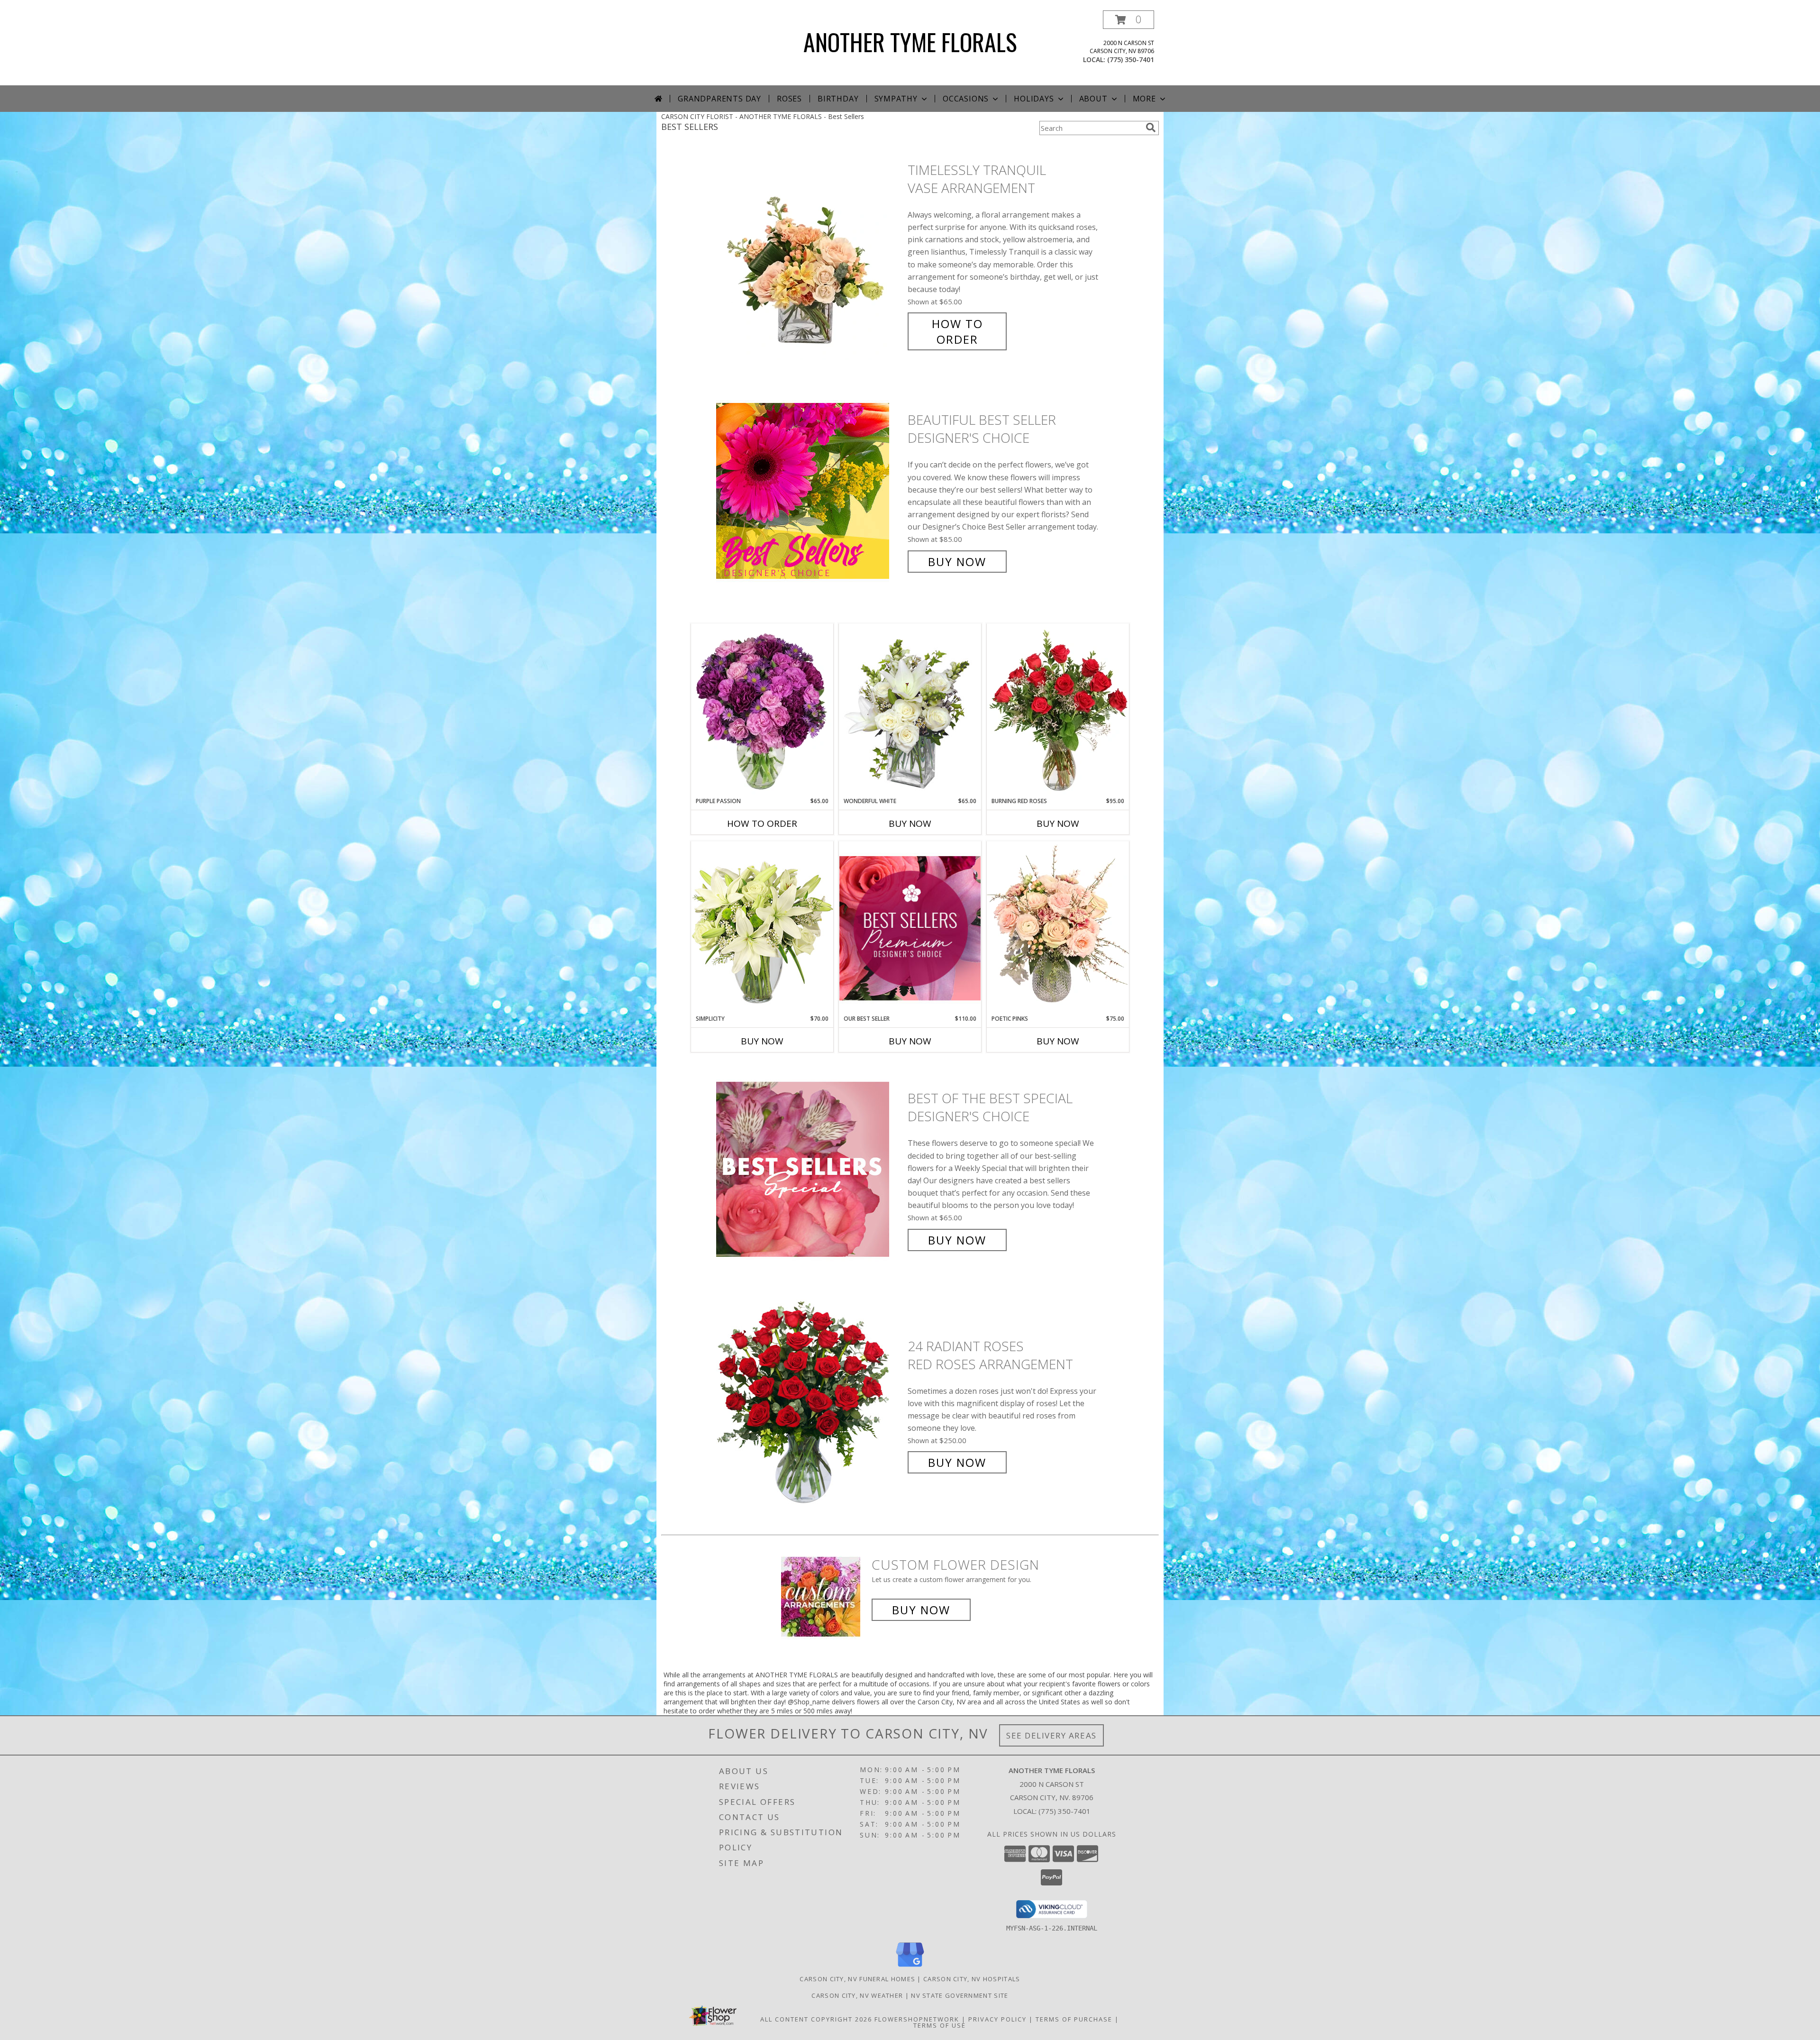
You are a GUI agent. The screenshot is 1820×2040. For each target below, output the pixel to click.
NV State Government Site (960, 1995)
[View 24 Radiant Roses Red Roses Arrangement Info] (810, 1404)
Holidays (1034, 99)
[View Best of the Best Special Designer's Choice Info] (810, 1169)
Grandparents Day (719, 99)
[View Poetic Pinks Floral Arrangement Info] (1058, 928)
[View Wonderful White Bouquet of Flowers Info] (910, 710)
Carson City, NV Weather (857, 1995)
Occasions (966, 99)
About (1093, 99)
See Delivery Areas (1051, 1735)
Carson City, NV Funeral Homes (857, 1979)
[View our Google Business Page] (910, 1967)
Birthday (838, 99)
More (1144, 99)
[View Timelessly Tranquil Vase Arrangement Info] (810, 255)
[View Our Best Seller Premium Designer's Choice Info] (910, 928)
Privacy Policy (997, 2019)
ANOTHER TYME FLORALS (910, 41)
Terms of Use (940, 2025)
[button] (1128, 20)
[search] (1151, 128)
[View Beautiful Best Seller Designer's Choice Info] (810, 491)
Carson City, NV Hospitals (972, 1979)
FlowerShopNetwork (917, 2019)
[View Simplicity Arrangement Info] (762, 928)
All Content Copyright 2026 (816, 2019)
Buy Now (957, 562)
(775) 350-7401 (1131, 59)
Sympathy (896, 99)
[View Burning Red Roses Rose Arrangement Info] (1058, 710)
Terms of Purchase (1074, 2019)
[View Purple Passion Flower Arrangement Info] (762, 710)
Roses (789, 99)
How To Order (957, 331)
